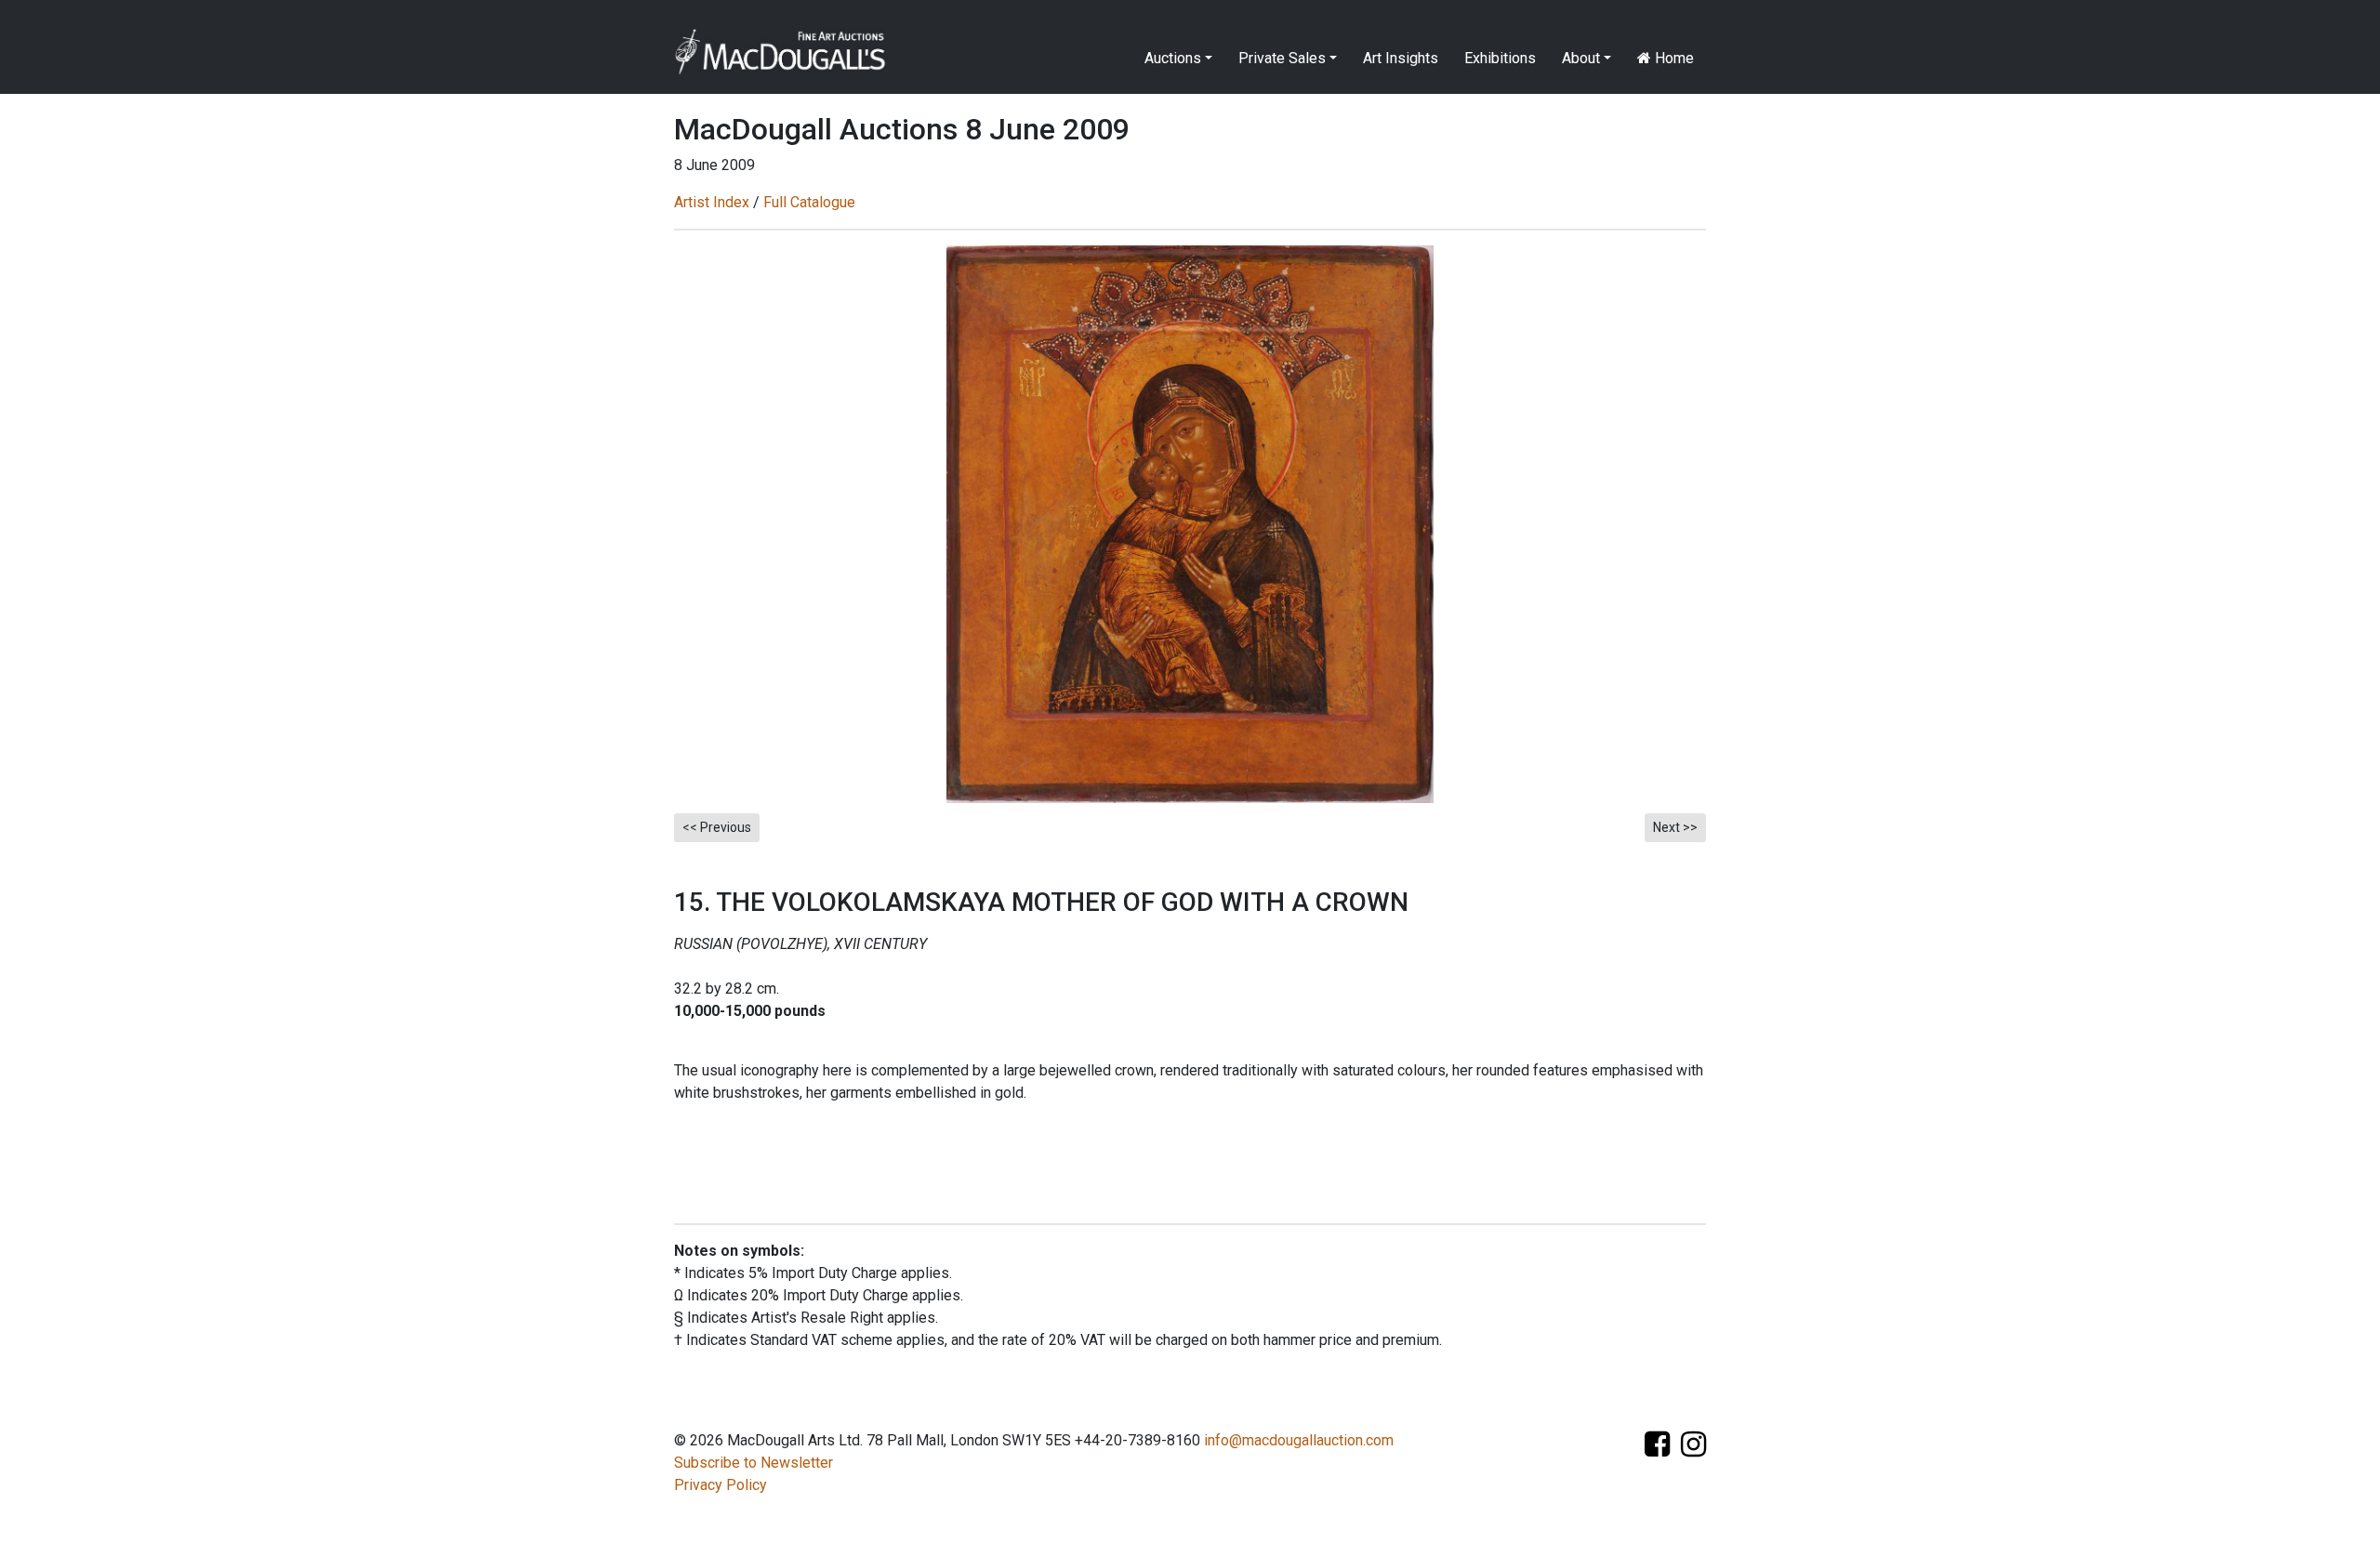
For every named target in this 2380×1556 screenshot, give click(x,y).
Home (1673, 58)
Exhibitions (1500, 58)
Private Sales (1282, 58)
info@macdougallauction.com (1299, 1440)
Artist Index (712, 202)
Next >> (1675, 827)
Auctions (1173, 58)
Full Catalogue (809, 202)
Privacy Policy (721, 1485)
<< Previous (717, 827)
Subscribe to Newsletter (754, 1463)
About (1581, 58)
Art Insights (1401, 58)
